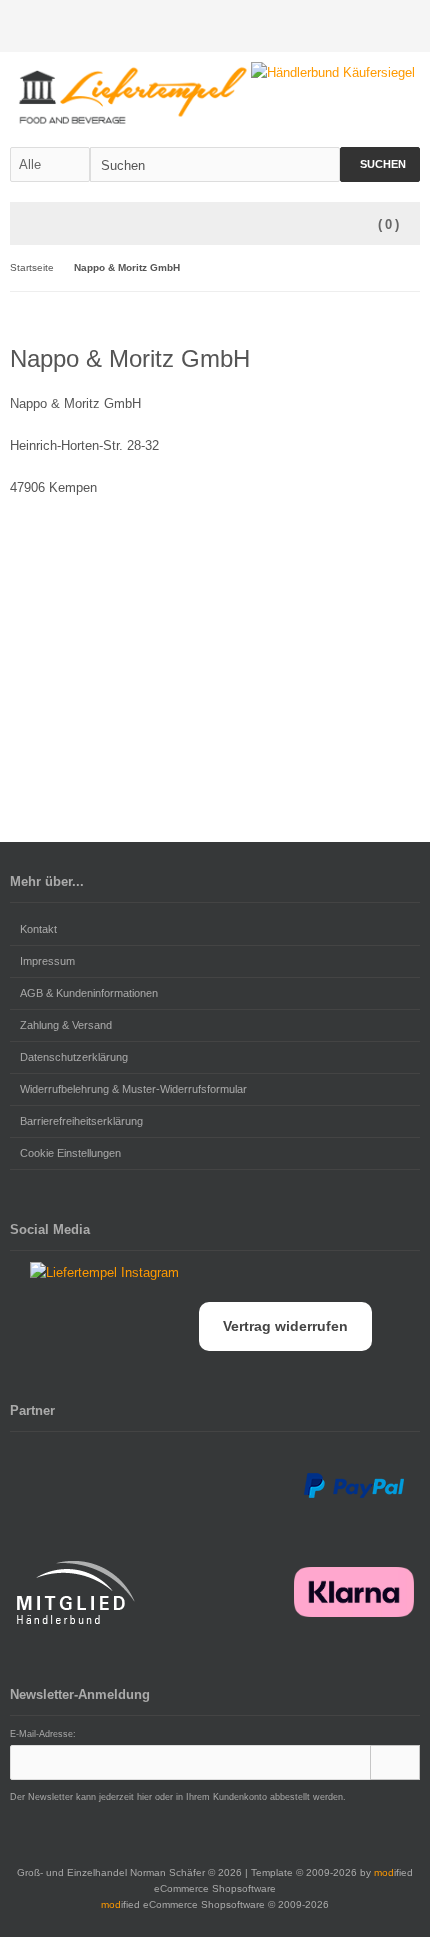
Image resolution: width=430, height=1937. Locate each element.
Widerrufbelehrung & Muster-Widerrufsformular (133, 1089)
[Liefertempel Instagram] (94, 1272)
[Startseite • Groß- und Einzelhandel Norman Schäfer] (132, 95)
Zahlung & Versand (66, 1025)
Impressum (47, 961)
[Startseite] (355, 26)
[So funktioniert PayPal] (354, 1486)
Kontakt (38, 929)
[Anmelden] (381, 26)
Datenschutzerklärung (74, 1057)
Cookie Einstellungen (70, 1153)
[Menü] (23, 225)
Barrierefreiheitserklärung (81, 1121)
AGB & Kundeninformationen (89, 993)
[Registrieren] (407, 26)
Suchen (380, 164)
